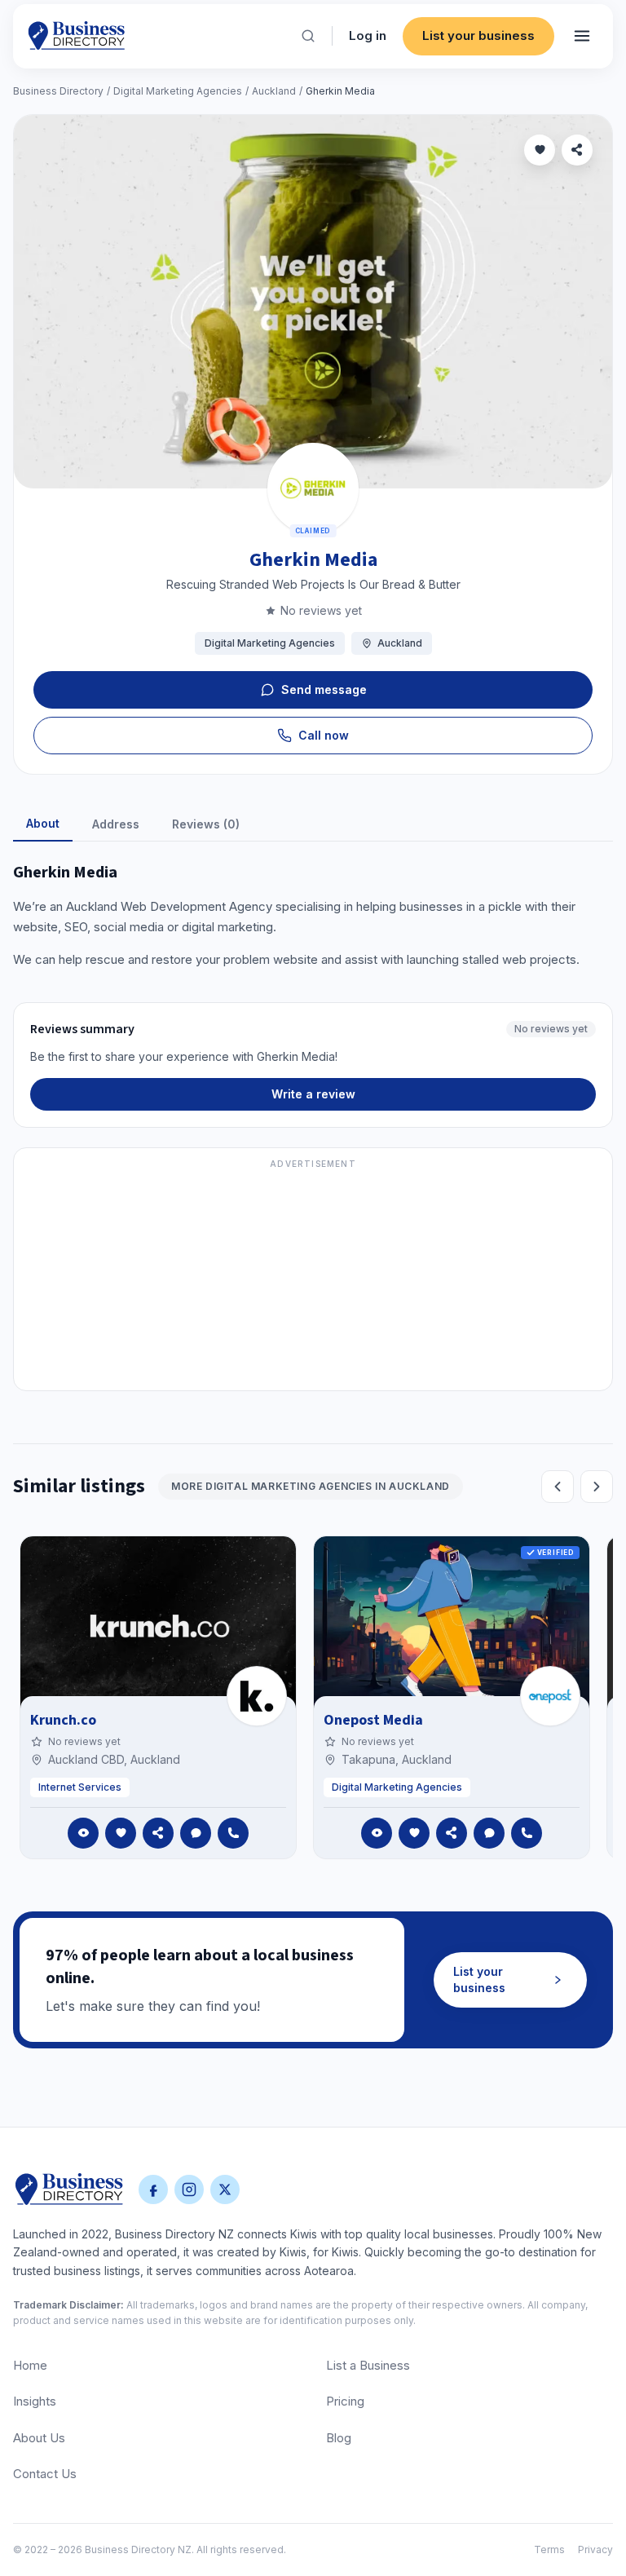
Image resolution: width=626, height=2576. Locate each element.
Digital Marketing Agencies (178, 91)
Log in (368, 35)
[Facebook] (153, 2189)
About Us (39, 2438)
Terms (549, 2549)
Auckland (274, 91)
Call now (324, 735)
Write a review (313, 1094)
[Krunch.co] (257, 1696)
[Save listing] (540, 150)
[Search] (308, 36)
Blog (339, 2438)
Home (30, 2365)
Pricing (345, 2401)
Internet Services (80, 1787)
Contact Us (45, 2474)
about (43, 823)
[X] (225, 2189)
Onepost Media (373, 1720)
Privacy (595, 2549)
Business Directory (58, 91)
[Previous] (558, 1487)
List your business (478, 35)
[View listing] (83, 1833)
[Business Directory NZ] (69, 2189)
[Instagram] (189, 2189)
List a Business (368, 2365)
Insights (35, 2401)
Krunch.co (63, 1720)
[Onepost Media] (550, 1696)
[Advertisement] (313, 1279)
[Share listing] (577, 150)
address (116, 824)
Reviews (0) (206, 824)
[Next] (597, 1487)
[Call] (233, 1833)
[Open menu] (582, 36)
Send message (324, 689)
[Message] (196, 1833)
